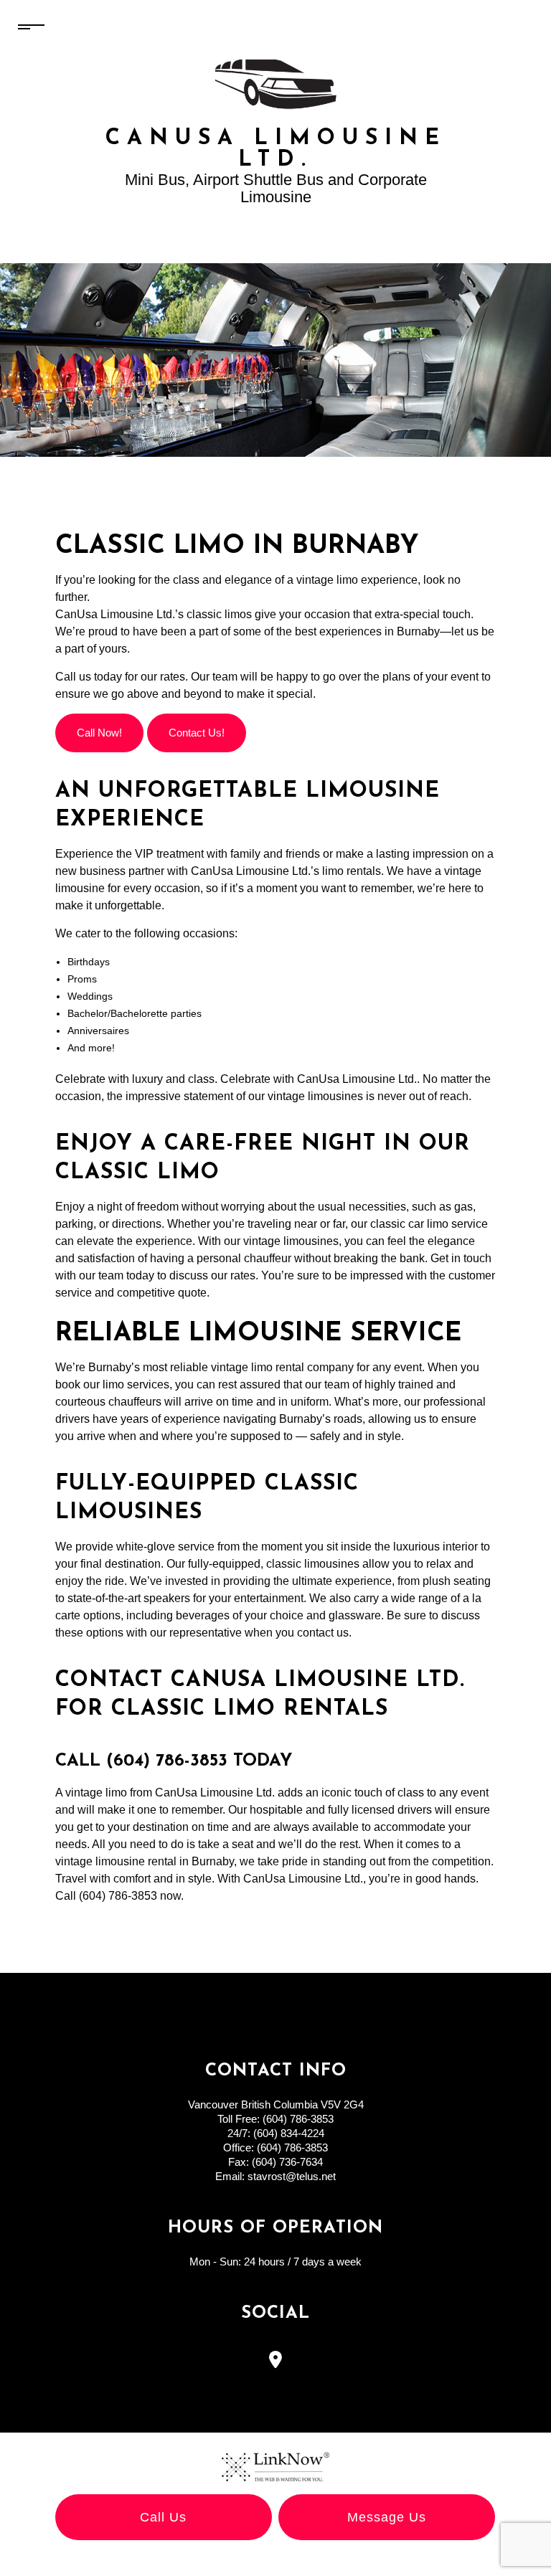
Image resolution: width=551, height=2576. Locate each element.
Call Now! (99, 733)
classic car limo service (429, 1224)
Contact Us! (197, 733)
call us (163, 2517)
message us (387, 2517)
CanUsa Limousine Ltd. (276, 150)
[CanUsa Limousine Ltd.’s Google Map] (276, 2362)
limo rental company (302, 1367)
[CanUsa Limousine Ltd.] (276, 83)
